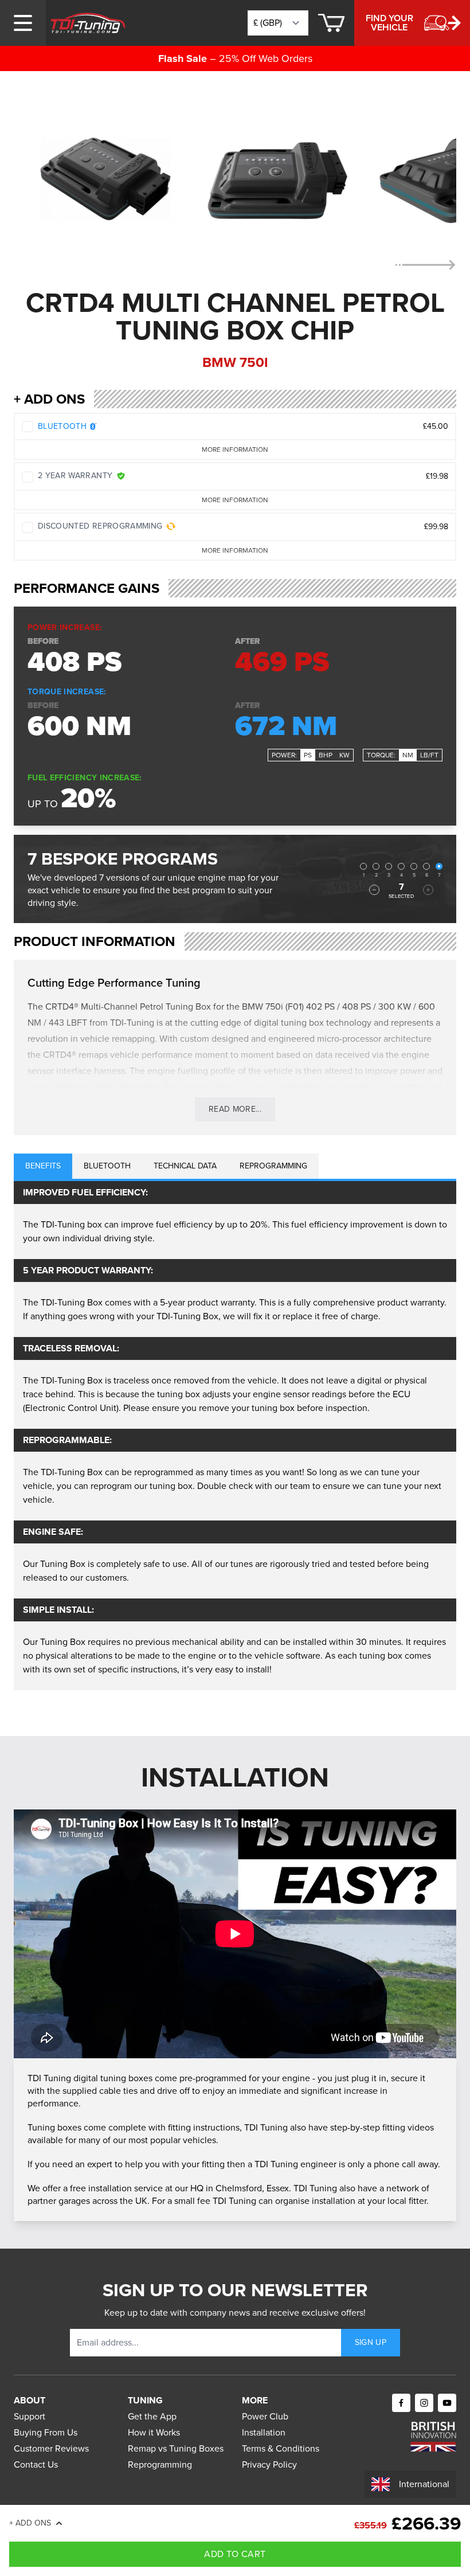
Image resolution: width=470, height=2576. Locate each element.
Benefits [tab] (43, 1166)
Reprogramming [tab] (273, 1166)
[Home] (88, 23)
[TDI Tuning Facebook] (401, 2403)
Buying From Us (46, 2432)
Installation (264, 2432)
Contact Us (36, 2464)
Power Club (265, 2416)
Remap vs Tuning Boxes (176, 2448)
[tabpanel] (235, 1436)
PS (308, 755)
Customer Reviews (51, 2448)
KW (344, 755)
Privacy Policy (269, 2464)
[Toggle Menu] (23, 23)
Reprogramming (160, 2464)
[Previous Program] (374, 890)
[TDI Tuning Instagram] (424, 2403)
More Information (235, 449)
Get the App (152, 2416)
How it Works (154, 2432)
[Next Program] (428, 890)
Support (30, 2416)
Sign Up (371, 2342)
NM (408, 755)
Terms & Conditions (281, 2448)
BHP (326, 755)
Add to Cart (235, 2554)
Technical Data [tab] (185, 1166)
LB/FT (429, 755)
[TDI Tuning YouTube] (447, 2403)
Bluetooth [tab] (107, 1166)
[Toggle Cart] (331, 23)
